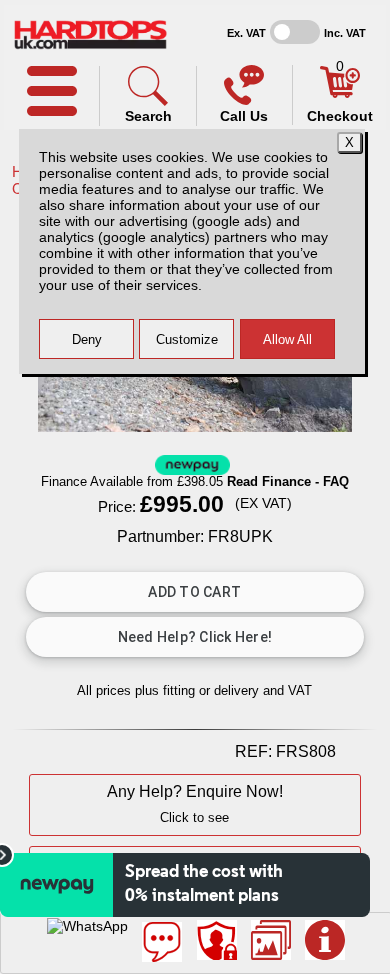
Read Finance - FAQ (288, 482)
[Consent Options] (217, 940)
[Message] (162, 942)
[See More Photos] (271, 940)
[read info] (325, 940)
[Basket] (340, 93)
